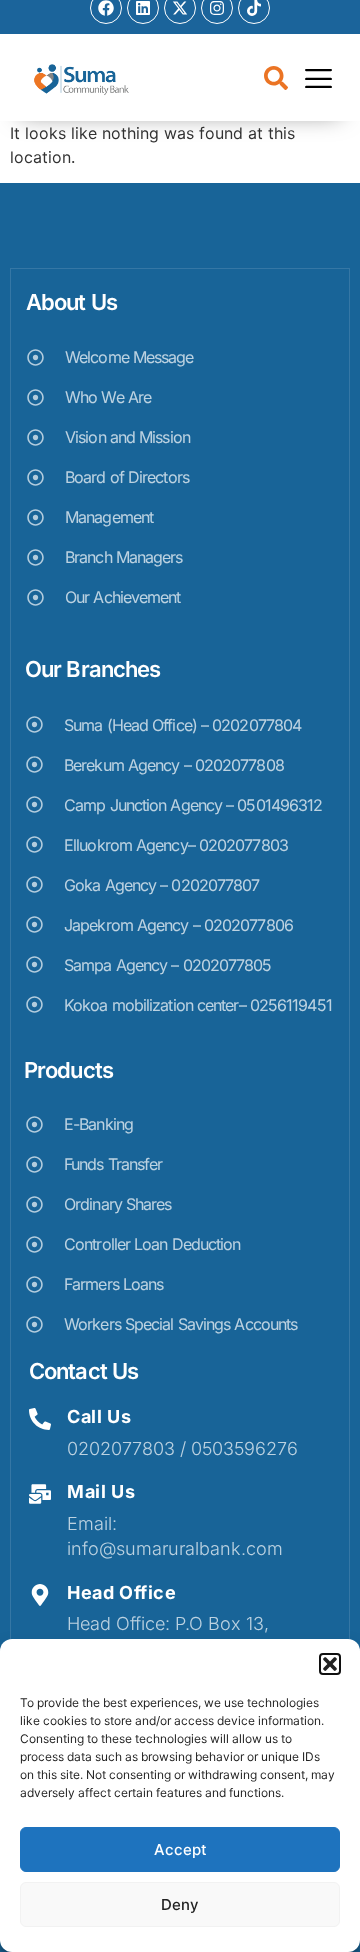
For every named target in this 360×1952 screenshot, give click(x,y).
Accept (180, 1849)
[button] (330, 1664)
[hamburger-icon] (318, 81)
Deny (180, 1904)
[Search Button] (275, 80)
